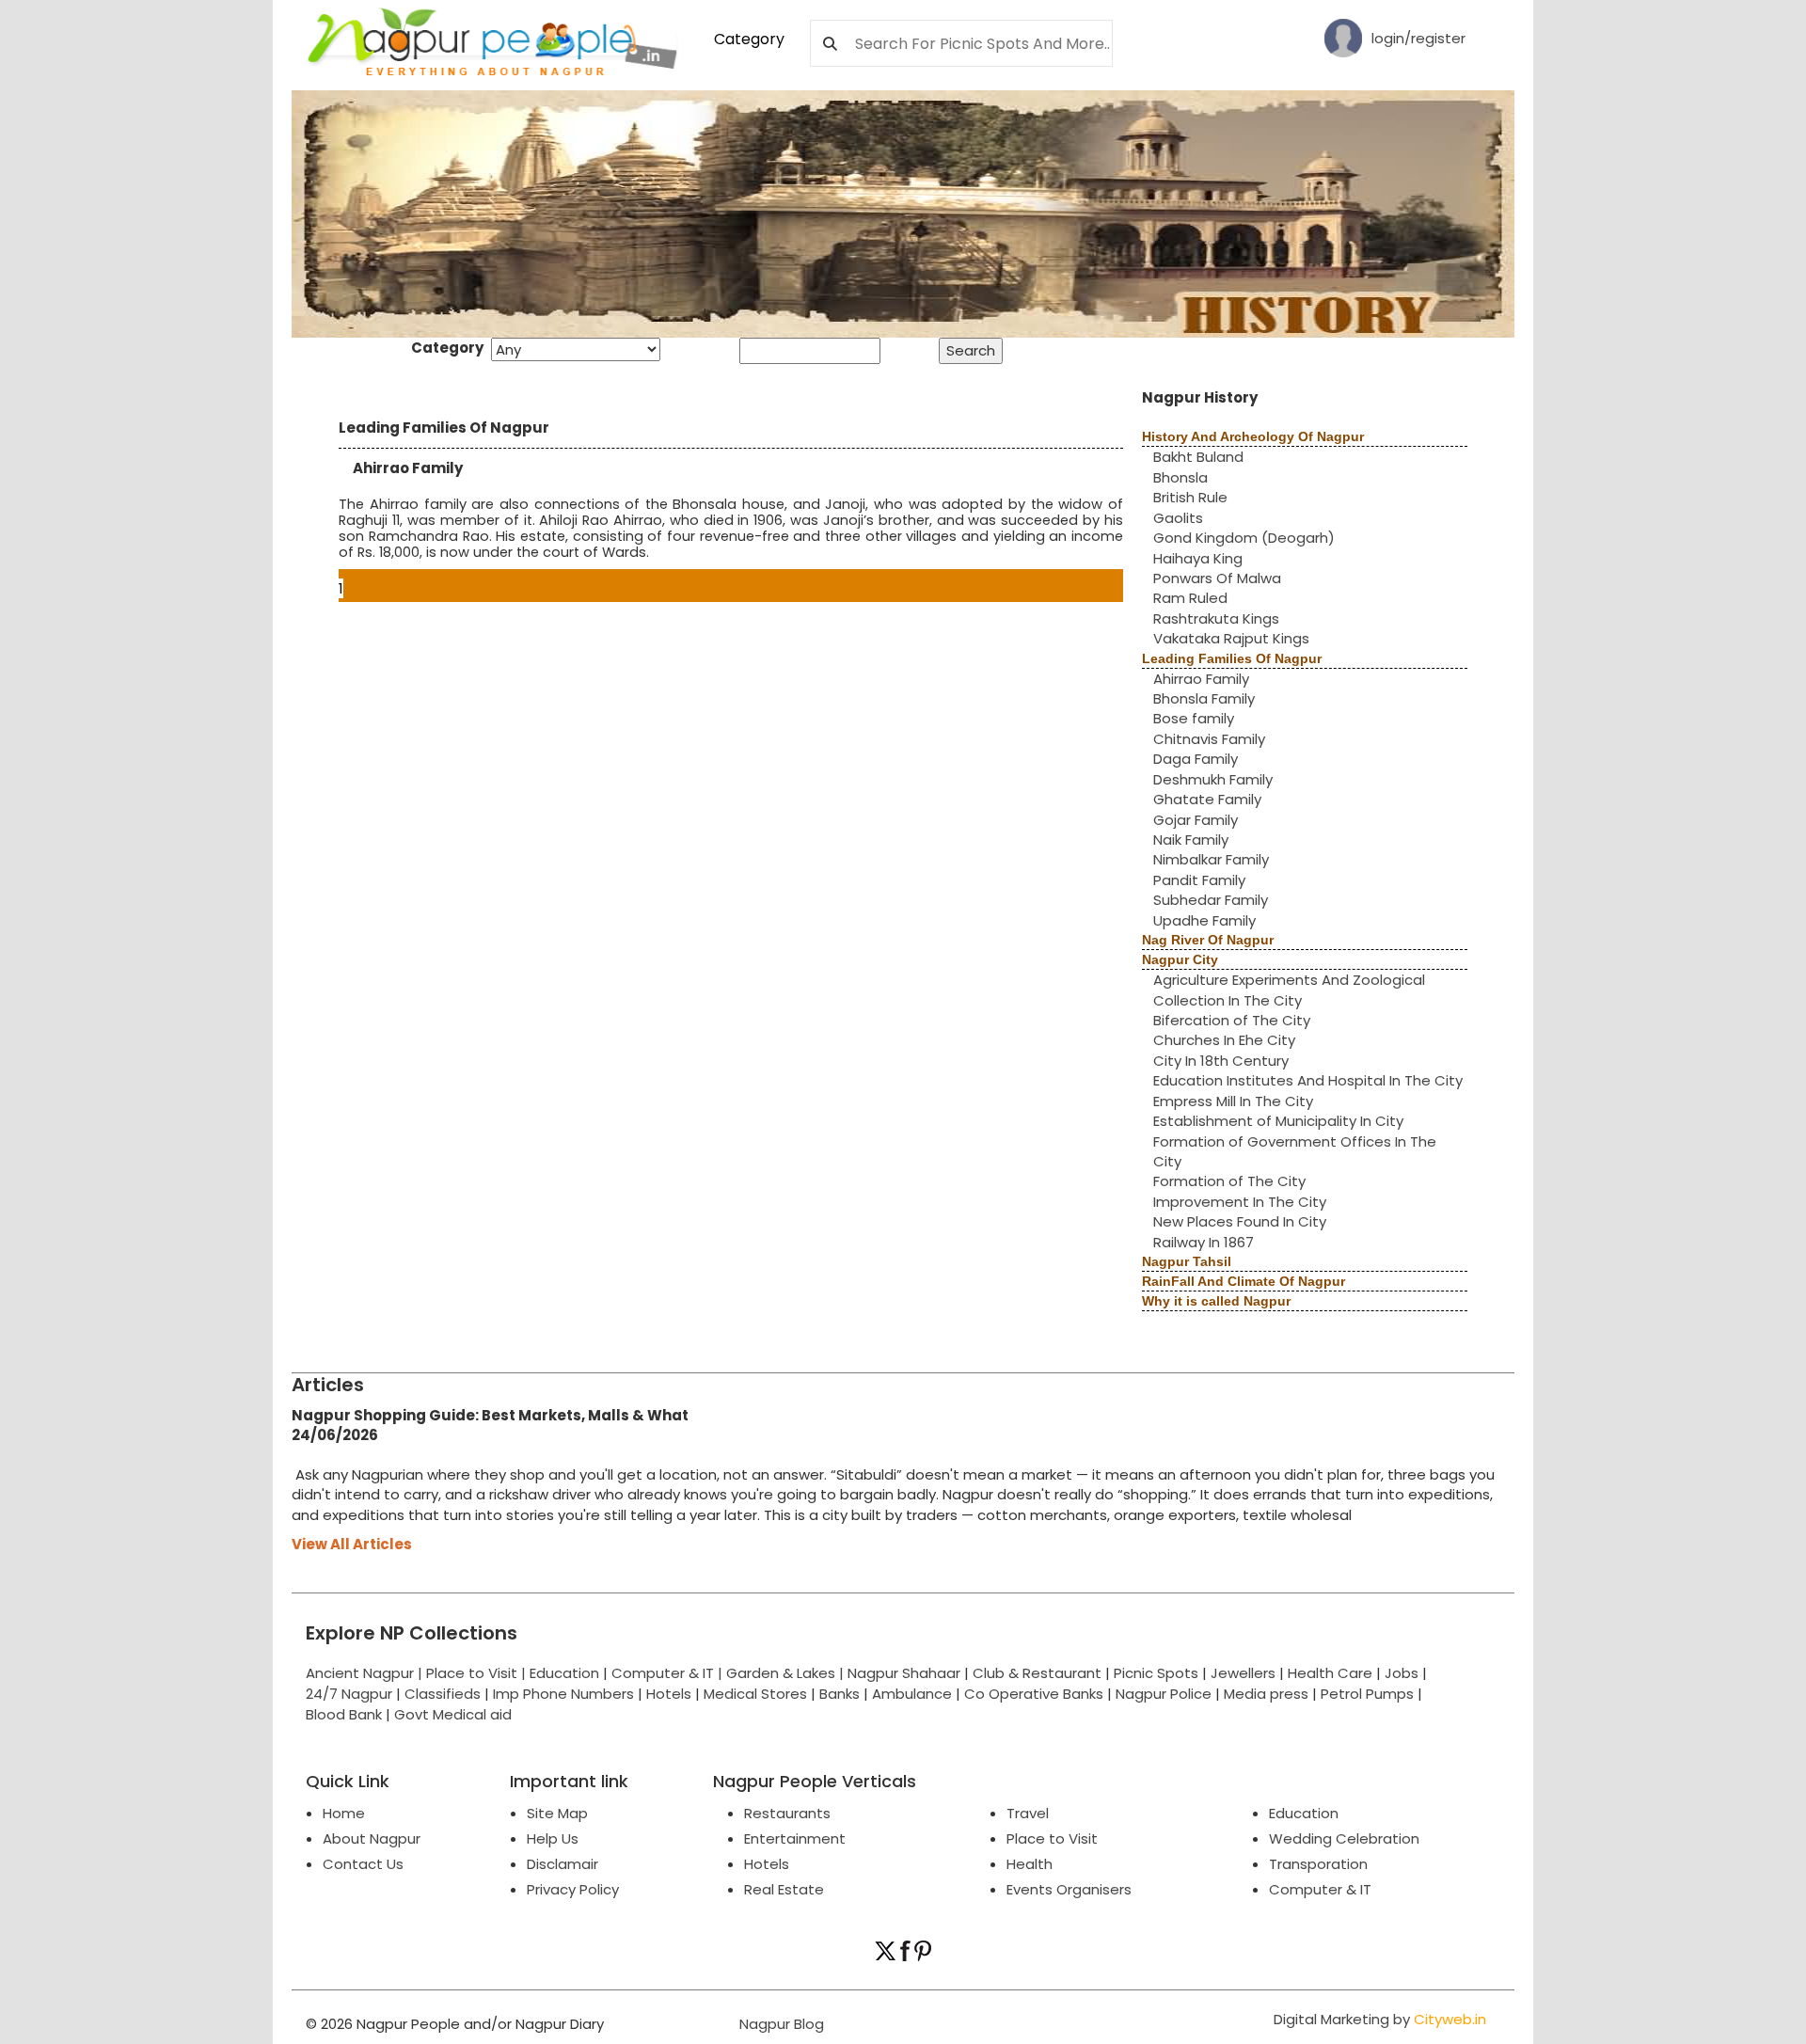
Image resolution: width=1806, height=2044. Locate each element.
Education (566, 1673)
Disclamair (562, 1864)
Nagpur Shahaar (904, 1673)
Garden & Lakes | (787, 1673)
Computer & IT (1320, 1889)
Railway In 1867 (1204, 1242)
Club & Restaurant (1037, 1673)
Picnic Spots (1156, 1673)
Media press (1266, 1694)
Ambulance (912, 1694)
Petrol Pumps (1367, 1694)
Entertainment (795, 1838)
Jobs (1402, 1673)
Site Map (557, 1813)
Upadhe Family (1204, 920)
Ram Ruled (1190, 598)
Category (749, 39)
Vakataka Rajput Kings (1231, 638)
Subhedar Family (1211, 900)
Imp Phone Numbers (563, 1694)
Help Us (553, 1838)
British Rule (1190, 497)
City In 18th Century (1221, 1061)
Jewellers (1243, 1673)
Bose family (1194, 718)
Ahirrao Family (1201, 679)
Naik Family (1191, 840)
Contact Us (363, 1864)
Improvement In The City (1240, 1202)
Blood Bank (344, 1714)
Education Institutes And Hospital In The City (1308, 1080)
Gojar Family (1196, 820)
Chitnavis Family (1209, 739)
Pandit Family (1199, 880)
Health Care (1330, 1673)
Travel (1028, 1813)
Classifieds (443, 1694)
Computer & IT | (669, 1673)
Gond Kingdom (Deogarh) (1244, 538)
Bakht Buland (1198, 457)
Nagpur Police (1164, 1694)
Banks (840, 1694)
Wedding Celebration (1344, 1838)
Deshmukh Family (1213, 779)
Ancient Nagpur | (366, 1673)
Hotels (669, 1694)
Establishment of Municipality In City (1278, 1121)
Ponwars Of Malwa (1217, 578)
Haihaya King (1198, 558)
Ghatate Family (1207, 799)
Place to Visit (1052, 1838)
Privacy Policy (573, 1889)
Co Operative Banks (1034, 1694)
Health (1030, 1864)
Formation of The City (1229, 1181)
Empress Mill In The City (1233, 1101)
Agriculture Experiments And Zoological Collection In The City (1289, 990)
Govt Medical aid (453, 1714)
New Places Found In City (1240, 1221)
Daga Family (1196, 759)
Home (344, 1813)
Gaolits (1178, 518)
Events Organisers (1069, 1889)
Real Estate (784, 1889)
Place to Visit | (478, 1673)
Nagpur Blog (780, 2024)
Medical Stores (755, 1694)
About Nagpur (372, 1838)
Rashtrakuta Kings (1216, 618)
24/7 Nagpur (349, 1694)
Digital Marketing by (1380, 2019)
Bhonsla (1180, 477)
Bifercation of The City (1232, 1020)
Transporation (1318, 1864)
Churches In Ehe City (1224, 1040)
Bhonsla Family (1204, 698)
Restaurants (787, 1813)
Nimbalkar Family (1211, 859)
